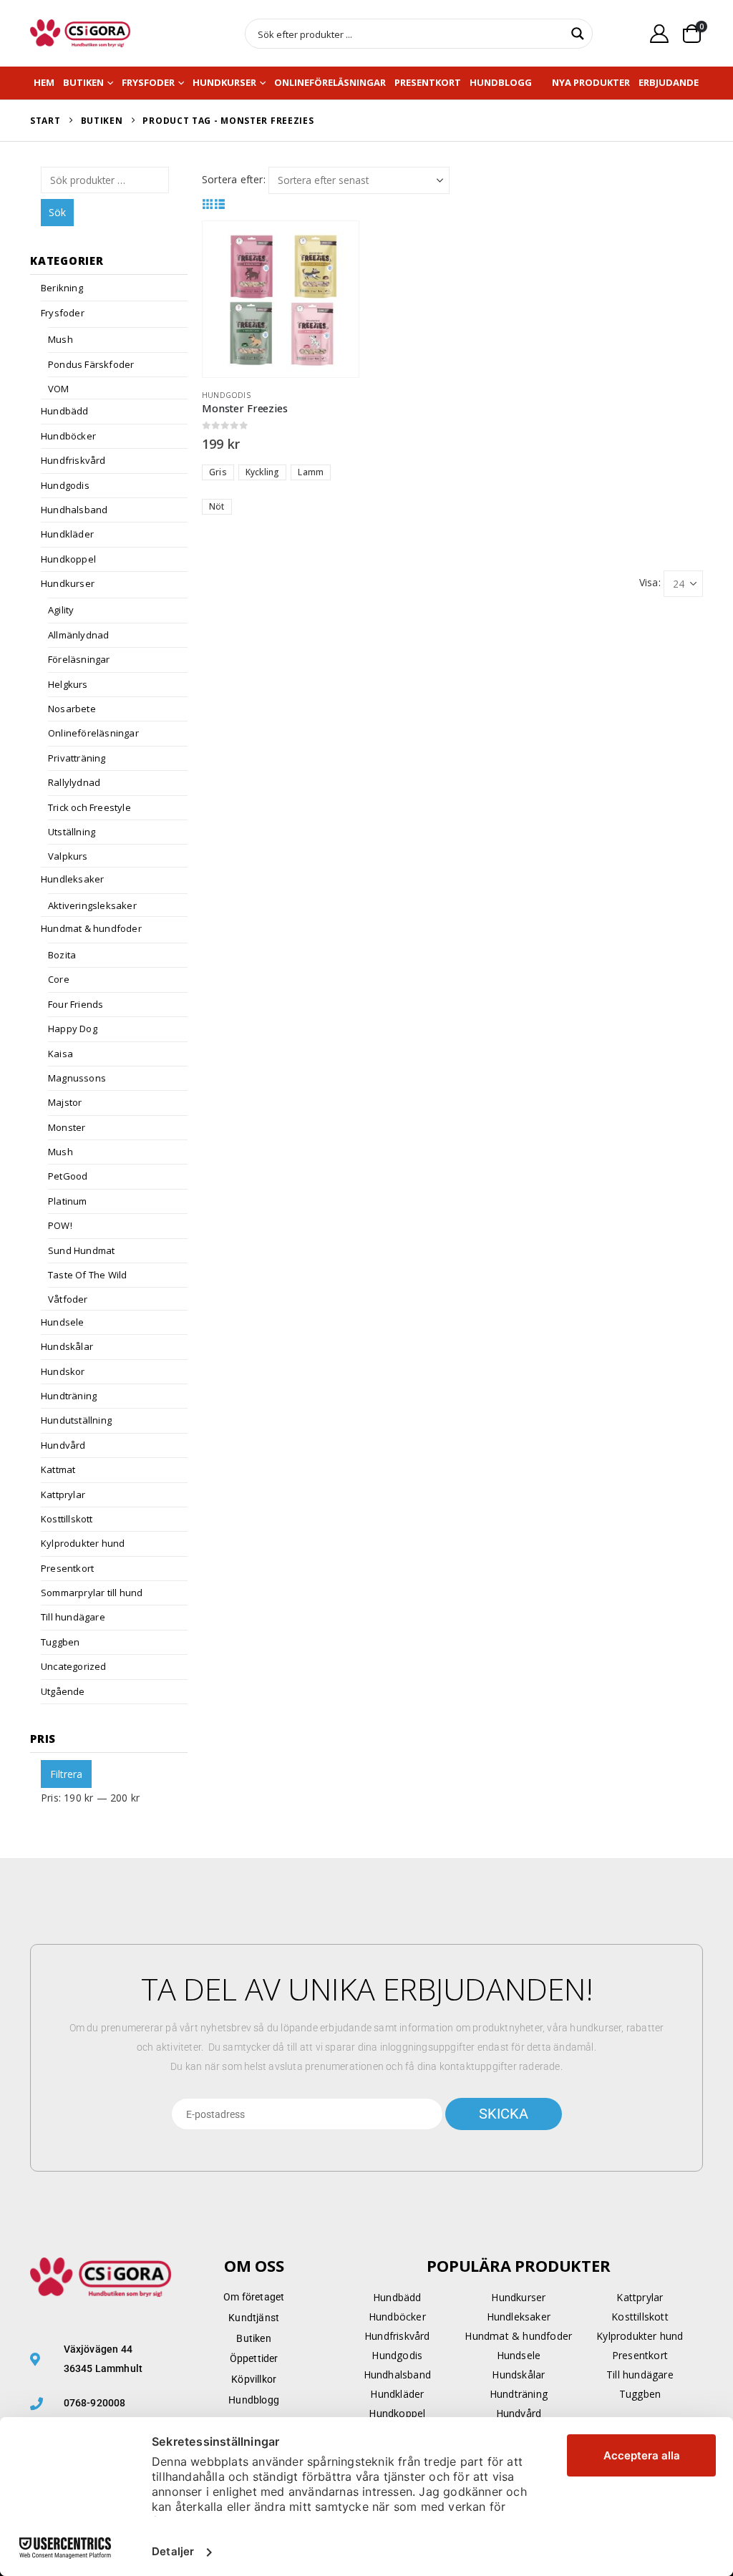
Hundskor (63, 1371)
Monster (67, 1127)
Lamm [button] (311, 472)
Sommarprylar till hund (92, 1593)
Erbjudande (669, 82)
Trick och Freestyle (89, 807)
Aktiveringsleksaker (92, 905)
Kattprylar (63, 1494)
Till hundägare (73, 1617)
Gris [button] (218, 472)
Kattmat (58, 1469)
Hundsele (63, 1322)
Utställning (72, 832)
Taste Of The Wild (87, 1275)
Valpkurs (68, 856)
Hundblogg (501, 82)
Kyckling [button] (263, 472)
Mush (60, 339)
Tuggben (60, 1642)
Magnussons (77, 1078)
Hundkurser (224, 82)
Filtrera (66, 1774)
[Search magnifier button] (578, 34)
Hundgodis (226, 395)
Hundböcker (68, 436)
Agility (61, 610)
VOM (59, 389)
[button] (208, 204)
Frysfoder (148, 82)
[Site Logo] (80, 33)
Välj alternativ (335, 245)
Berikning (62, 288)
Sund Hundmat (81, 1250)
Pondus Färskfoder (91, 364)
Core (59, 979)
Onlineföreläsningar (330, 82)
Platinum (68, 1201)
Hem (44, 82)
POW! (60, 1225)
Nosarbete (72, 709)
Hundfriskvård (73, 460)
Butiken (83, 82)
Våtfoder (68, 1299)
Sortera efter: (234, 179)
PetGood (68, 1176)
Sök (57, 212)
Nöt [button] (217, 506)
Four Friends (76, 1004)
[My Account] (660, 33)
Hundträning (69, 1396)
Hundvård (63, 1445)
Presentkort (428, 82)
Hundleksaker (72, 879)
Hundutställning (76, 1420)
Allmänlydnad (78, 635)
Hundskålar (67, 1346)
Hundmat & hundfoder (91, 928)
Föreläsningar (79, 659)
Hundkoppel (68, 559)
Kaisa (60, 1054)
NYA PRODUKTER (591, 82)
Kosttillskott (67, 1519)
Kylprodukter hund (83, 1543)
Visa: (650, 582)
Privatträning (77, 758)
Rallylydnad (74, 782)
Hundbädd (65, 411)
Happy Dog (73, 1029)
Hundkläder (67, 534)
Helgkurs (68, 684)
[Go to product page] (281, 299)
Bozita (62, 955)
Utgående (63, 1691)
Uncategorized (74, 1666)
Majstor (65, 1102)
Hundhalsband (74, 510)
